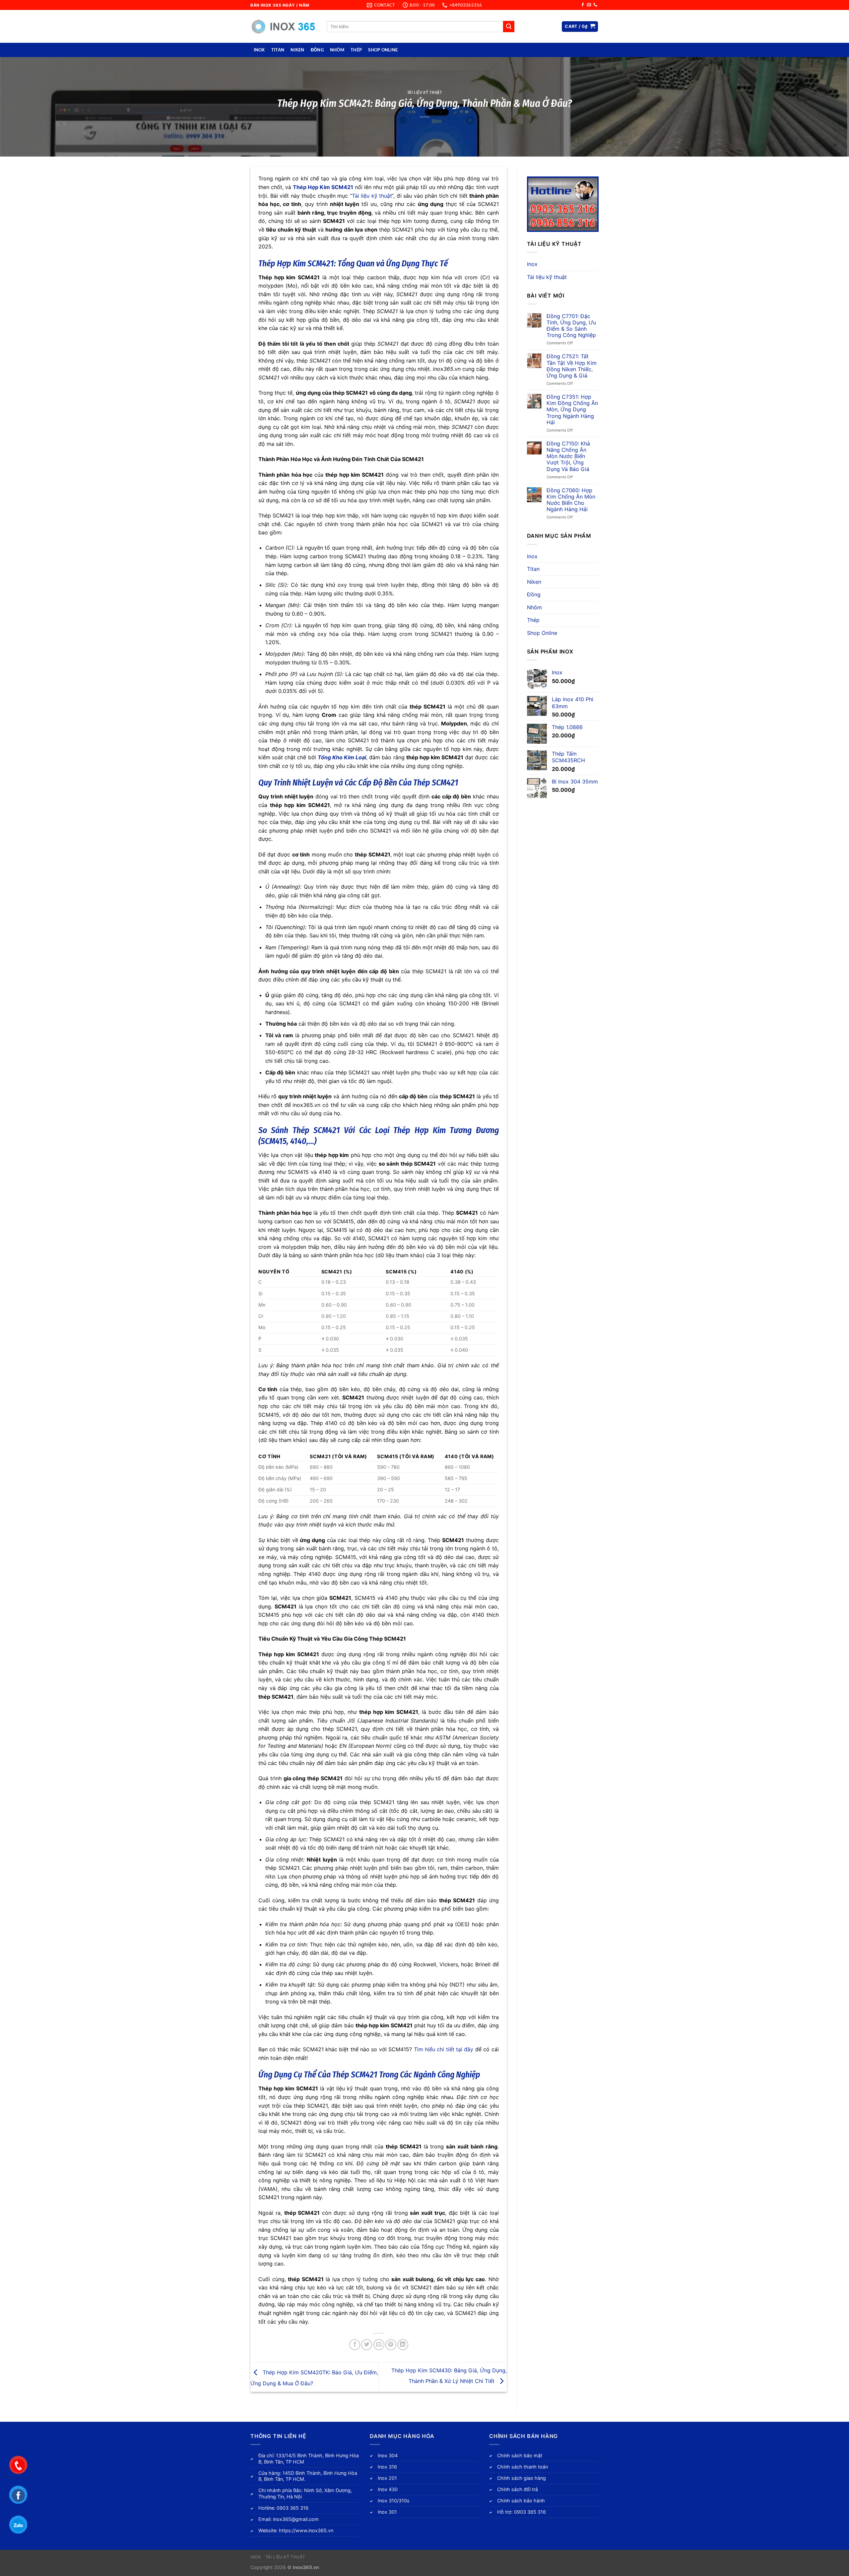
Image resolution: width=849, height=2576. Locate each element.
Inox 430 (388, 2489)
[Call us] (595, 5)
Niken (297, 50)
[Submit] (509, 27)
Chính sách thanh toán (522, 2467)
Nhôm (337, 50)
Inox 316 (387, 2467)
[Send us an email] (589, 5)
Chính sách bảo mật (520, 2455)
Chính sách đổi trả (518, 2489)
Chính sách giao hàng (522, 2478)
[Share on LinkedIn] (403, 2345)
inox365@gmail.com (296, 2519)
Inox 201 (387, 2478)
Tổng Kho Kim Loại (342, 757)
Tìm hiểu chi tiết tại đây (444, 2049)
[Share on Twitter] (367, 2345)
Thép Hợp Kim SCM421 (323, 187)
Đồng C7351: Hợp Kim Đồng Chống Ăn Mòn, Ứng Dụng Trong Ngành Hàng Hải (572, 410)
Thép (356, 50)
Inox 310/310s (394, 2501)
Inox (259, 50)
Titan (278, 50)
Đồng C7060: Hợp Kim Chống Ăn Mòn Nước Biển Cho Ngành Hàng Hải (571, 500)
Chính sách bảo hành (521, 2501)
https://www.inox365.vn (306, 2530)
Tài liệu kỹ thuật (425, 92)
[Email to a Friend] (379, 2345)
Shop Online (383, 50)
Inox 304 (388, 2455)
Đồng (317, 50)
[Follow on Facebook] (583, 5)
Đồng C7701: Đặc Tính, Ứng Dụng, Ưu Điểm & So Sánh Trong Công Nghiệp (571, 326)
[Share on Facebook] (355, 2345)
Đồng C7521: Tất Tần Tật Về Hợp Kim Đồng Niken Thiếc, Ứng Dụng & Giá (572, 366)
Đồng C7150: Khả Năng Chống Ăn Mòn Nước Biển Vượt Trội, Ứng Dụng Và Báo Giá (568, 456)
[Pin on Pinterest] (391, 2345)
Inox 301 (387, 2512)
